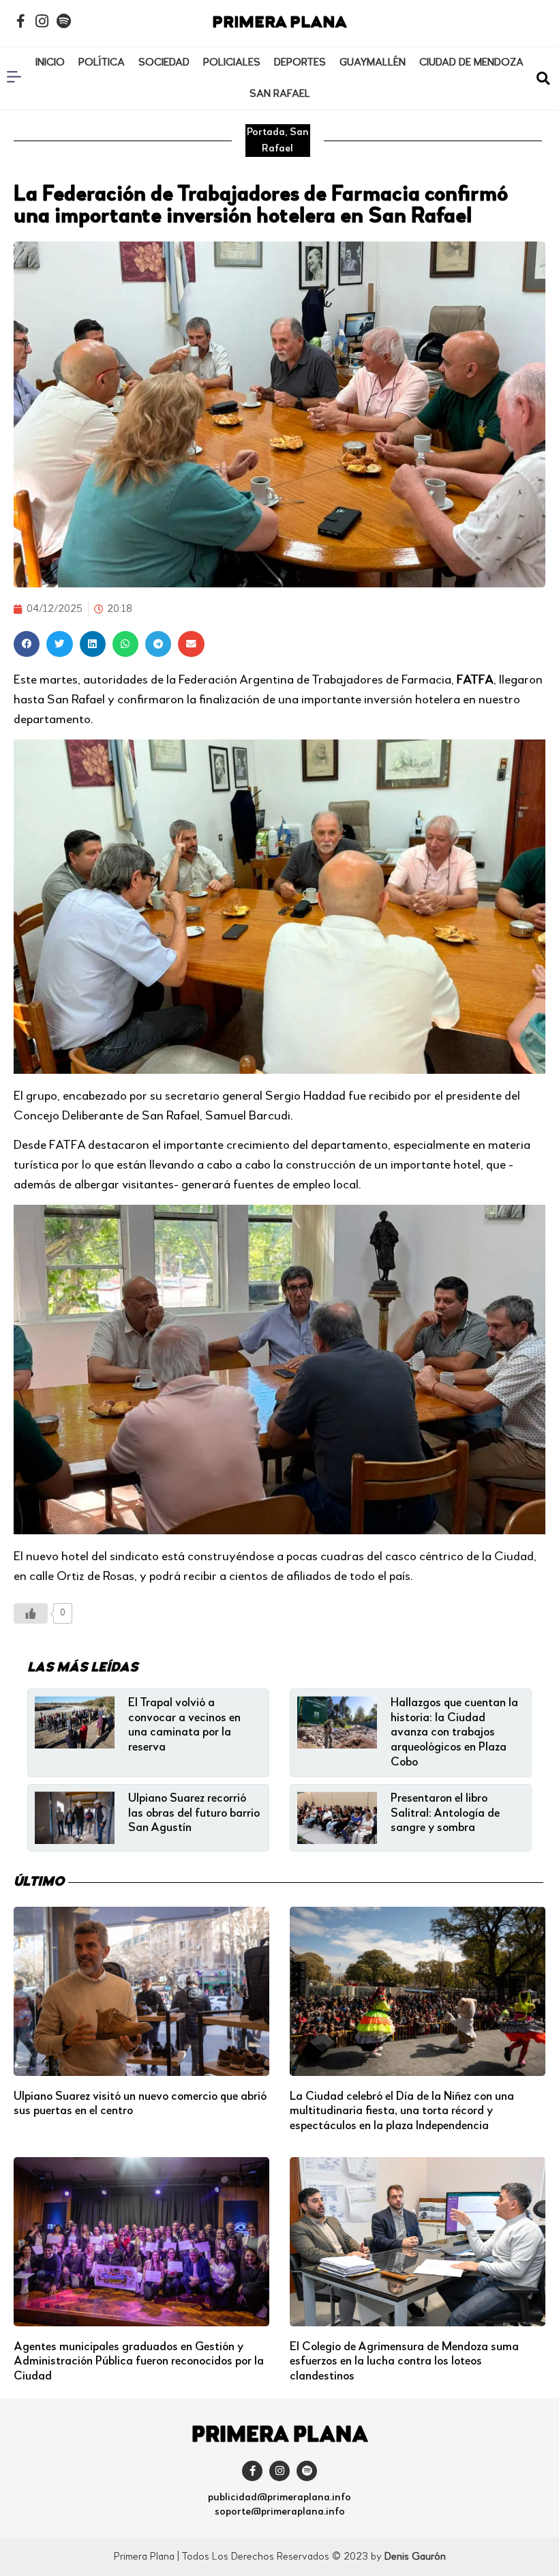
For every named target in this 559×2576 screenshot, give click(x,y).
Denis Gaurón (415, 2557)
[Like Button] (31, 1613)
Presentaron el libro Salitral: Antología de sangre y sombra (445, 1813)
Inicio (50, 63)
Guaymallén (373, 63)
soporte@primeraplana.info (280, 2512)
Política (102, 63)
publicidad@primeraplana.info (279, 2498)
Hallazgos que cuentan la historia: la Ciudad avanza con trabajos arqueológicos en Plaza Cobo (454, 1732)
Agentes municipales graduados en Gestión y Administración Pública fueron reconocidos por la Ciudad (139, 2361)
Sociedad (164, 63)
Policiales (232, 63)
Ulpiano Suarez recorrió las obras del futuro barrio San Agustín (194, 1813)
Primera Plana (279, 23)
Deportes (300, 63)
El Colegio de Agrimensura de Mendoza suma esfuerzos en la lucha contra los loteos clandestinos (404, 2361)
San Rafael (280, 94)
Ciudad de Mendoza (471, 63)
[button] (543, 79)
